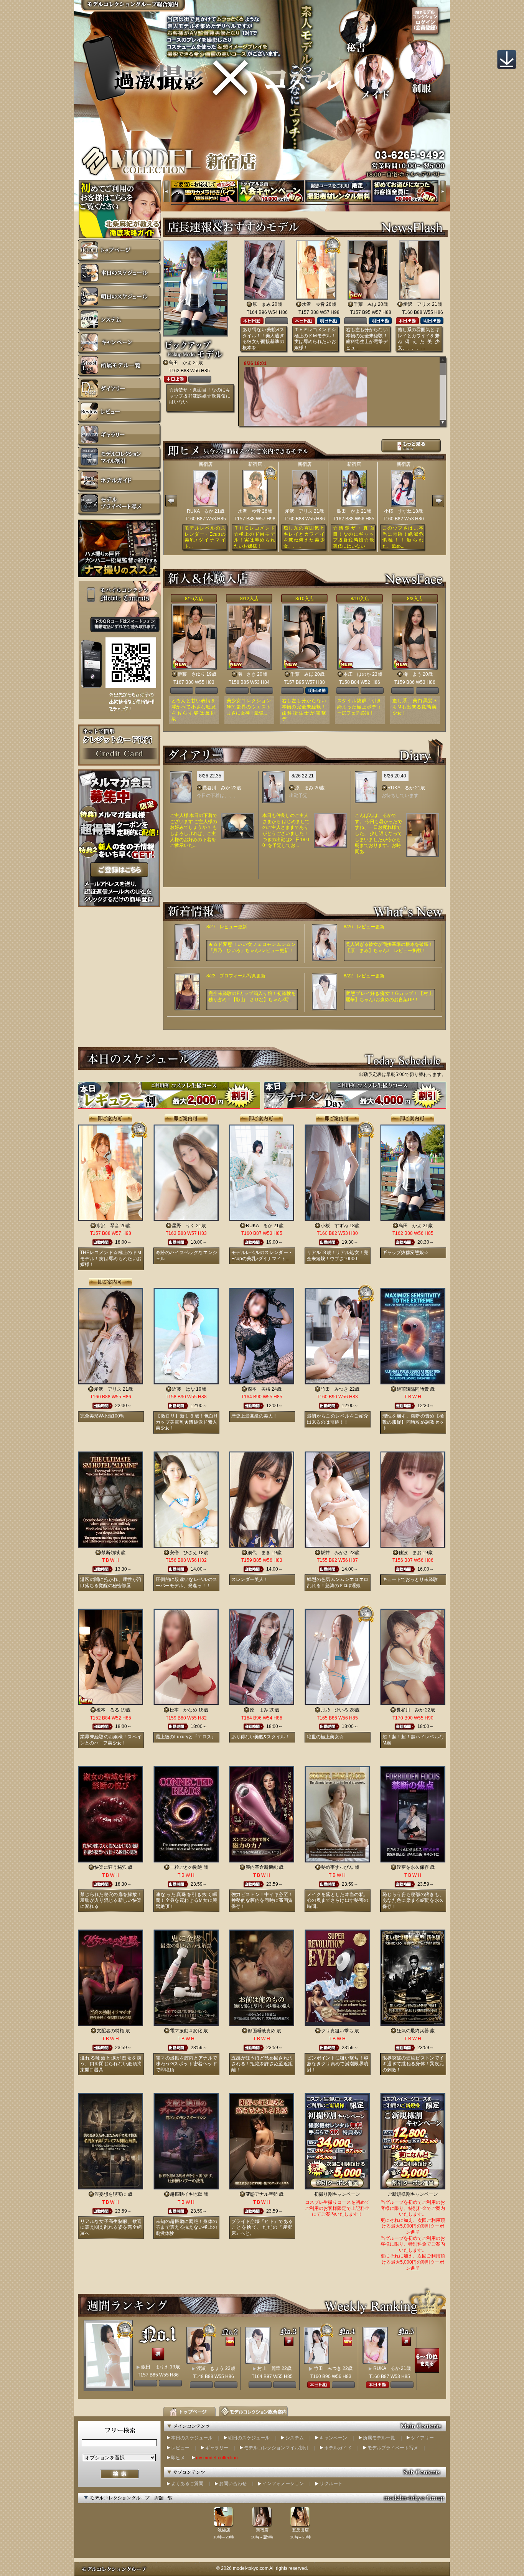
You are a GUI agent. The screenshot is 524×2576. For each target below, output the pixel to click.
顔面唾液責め (262, 2031)
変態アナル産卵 (262, 2194)
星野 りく (183, 1226)
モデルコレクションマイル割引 (276, 2448)
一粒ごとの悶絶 (186, 1867)
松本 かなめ (183, 1710)
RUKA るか (200, 511)
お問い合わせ (233, 2484)
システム (295, 2438)
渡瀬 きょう (210, 2368)
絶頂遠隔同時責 (413, 1389)
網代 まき (259, 1553)
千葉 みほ (365, 304)
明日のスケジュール (249, 2438)
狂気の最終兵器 (413, 2031)
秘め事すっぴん (337, 1867)
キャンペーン (333, 2438)
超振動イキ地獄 (186, 2194)
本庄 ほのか (357, 674)
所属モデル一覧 (379, 2438)
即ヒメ (178, 2458)
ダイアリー (422, 2438)
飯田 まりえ (155, 2367)
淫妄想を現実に (110, 2194)
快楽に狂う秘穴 (110, 1867)
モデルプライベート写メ (393, 2448)
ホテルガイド (338, 2448)
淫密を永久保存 (413, 1867)
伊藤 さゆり (191, 674)
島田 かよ (180, 363)
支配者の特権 (110, 2031)
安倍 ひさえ (183, 1553)
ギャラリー (217, 2448)
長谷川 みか (216, 788)
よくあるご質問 (187, 2484)
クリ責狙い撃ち (337, 2031)
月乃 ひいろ (335, 1710)
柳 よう (412, 674)
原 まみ (262, 304)
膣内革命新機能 (262, 1867)
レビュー (180, 2448)
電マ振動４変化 (186, 2031)
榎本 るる (108, 1710)
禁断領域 (110, 1553)
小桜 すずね (398, 511)
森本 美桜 (259, 1389)
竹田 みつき (335, 1389)
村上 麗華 (269, 2368)
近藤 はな (183, 1389)
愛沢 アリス (417, 304)
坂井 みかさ (335, 1553)
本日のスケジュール (192, 2438)
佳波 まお (410, 1553)
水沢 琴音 (313, 304)
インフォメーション (283, 2484)
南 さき (247, 674)
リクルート (331, 2484)
